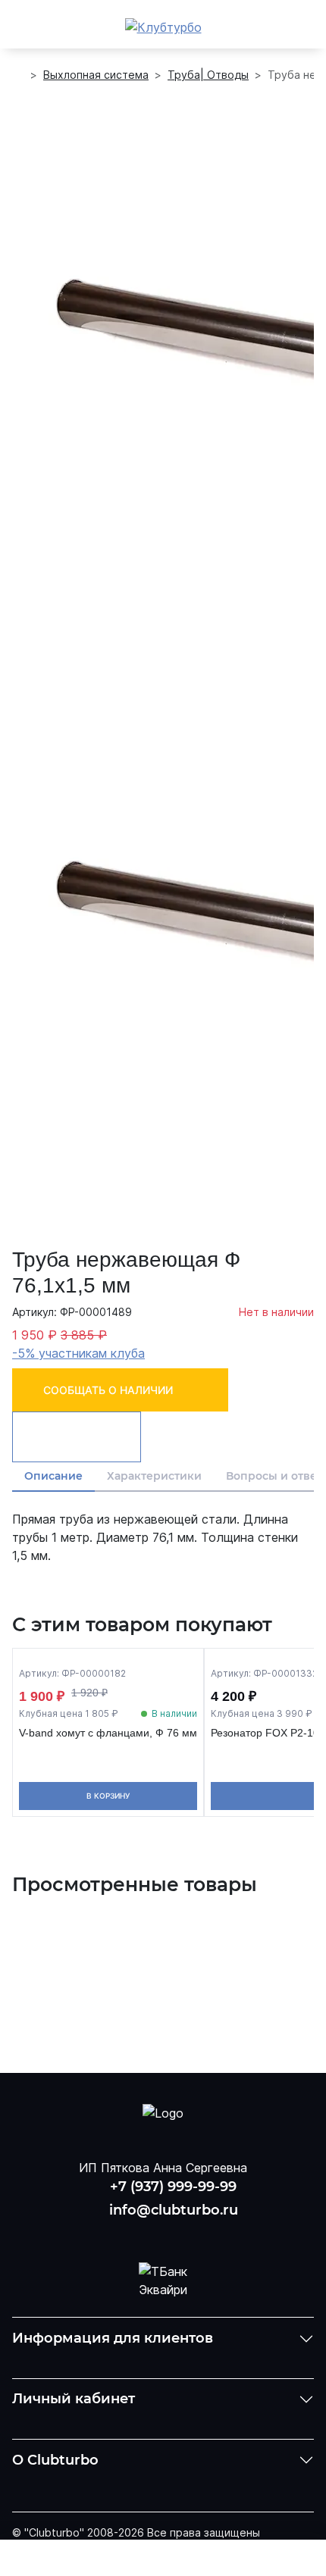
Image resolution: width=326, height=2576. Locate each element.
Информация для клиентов (113, 2338)
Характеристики (154, 1476)
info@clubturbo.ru (174, 2210)
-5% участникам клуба (78, 1353)
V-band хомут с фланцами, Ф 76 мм (108, 1733)
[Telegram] (202, 2234)
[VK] (123, 2234)
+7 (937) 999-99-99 (173, 2187)
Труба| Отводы (208, 75)
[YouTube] (163, 2234)
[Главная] (18, 75)
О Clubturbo (55, 2460)
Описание (53, 1476)
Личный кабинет (74, 2399)
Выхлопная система (96, 75)
